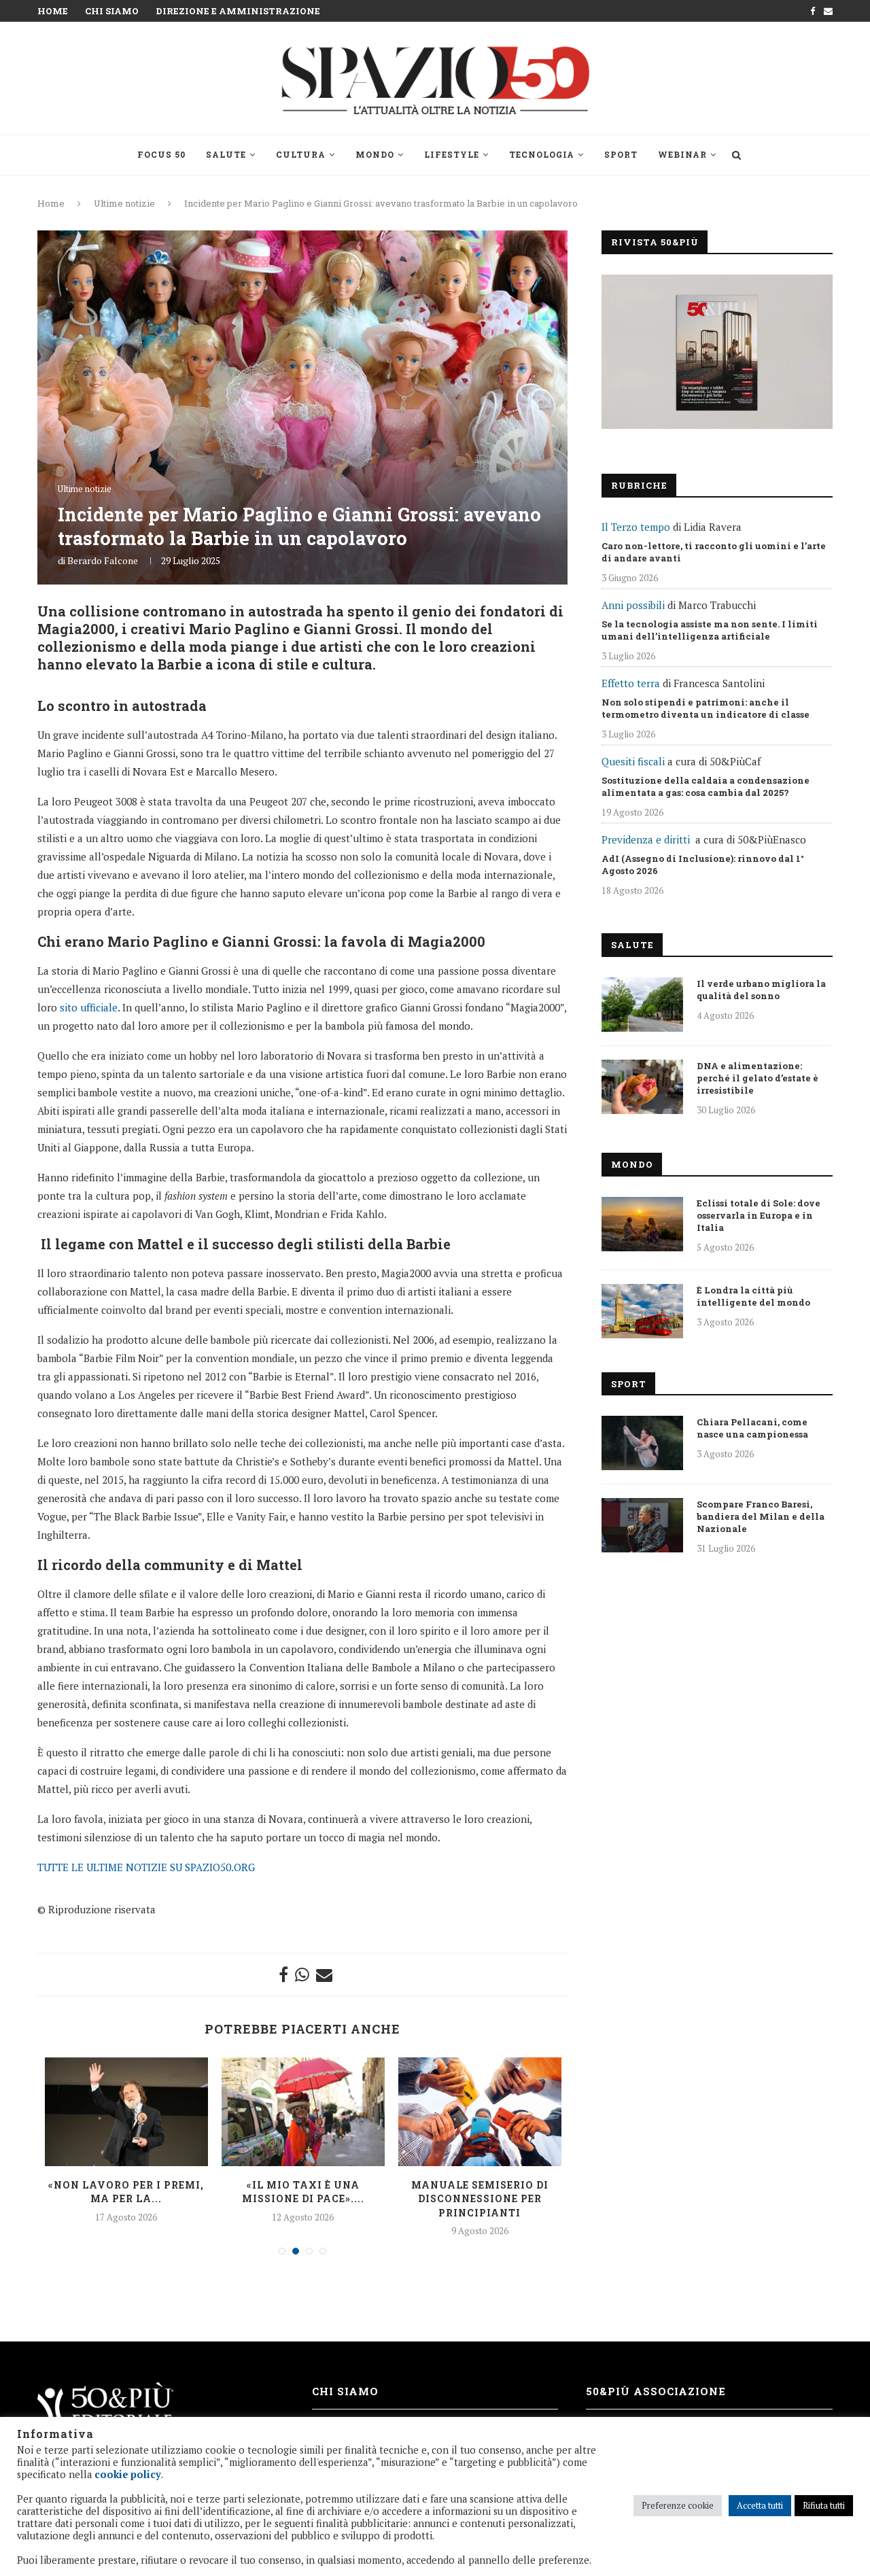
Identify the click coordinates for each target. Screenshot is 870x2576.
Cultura (301, 154)
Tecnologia (542, 154)
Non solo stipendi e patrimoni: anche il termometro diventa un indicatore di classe (706, 708)
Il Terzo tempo (636, 527)
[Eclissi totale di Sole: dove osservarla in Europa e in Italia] (642, 1224)
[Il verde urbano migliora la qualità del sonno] (642, 1005)
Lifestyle (452, 154)
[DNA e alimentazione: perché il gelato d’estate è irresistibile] (642, 1087)
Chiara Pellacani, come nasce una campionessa (752, 1428)
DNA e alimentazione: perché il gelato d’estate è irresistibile (758, 1078)
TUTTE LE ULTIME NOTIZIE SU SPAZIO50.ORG (146, 1867)
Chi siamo (112, 11)
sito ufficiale (89, 1007)
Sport (621, 154)
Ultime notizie (124, 203)
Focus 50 (161, 154)
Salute (226, 154)
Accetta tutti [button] (760, 2505)
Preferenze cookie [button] (678, 2505)
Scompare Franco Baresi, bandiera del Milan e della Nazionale (761, 1516)
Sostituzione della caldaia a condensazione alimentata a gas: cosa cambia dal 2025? (706, 786)
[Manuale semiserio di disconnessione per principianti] (480, 2112)
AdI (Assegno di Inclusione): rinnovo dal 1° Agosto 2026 (703, 865)
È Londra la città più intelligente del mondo (753, 1296)
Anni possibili (633, 605)
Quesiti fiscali (633, 761)
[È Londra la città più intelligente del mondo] (642, 1311)
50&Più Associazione (656, 2391)
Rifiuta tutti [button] (824, 2505)
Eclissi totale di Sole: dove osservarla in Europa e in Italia (759, 1215)
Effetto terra (631, 683)
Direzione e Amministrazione (238, 11)
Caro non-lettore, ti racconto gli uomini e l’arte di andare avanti (714, 552)
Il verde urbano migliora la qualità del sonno (761, 990)
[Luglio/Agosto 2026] (717, 352)
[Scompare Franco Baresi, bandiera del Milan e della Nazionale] (642, 1525)
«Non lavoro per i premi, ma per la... (126, 2192)
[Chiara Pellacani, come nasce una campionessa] (642, 1443)
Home (53, 11)
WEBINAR (682, 154)
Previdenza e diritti (646, 839)
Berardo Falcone (103, 560)
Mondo (375, 154)
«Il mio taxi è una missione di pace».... (303, 2192)
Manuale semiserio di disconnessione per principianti (480, 2199)
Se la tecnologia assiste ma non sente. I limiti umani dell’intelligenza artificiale (710, 630)
